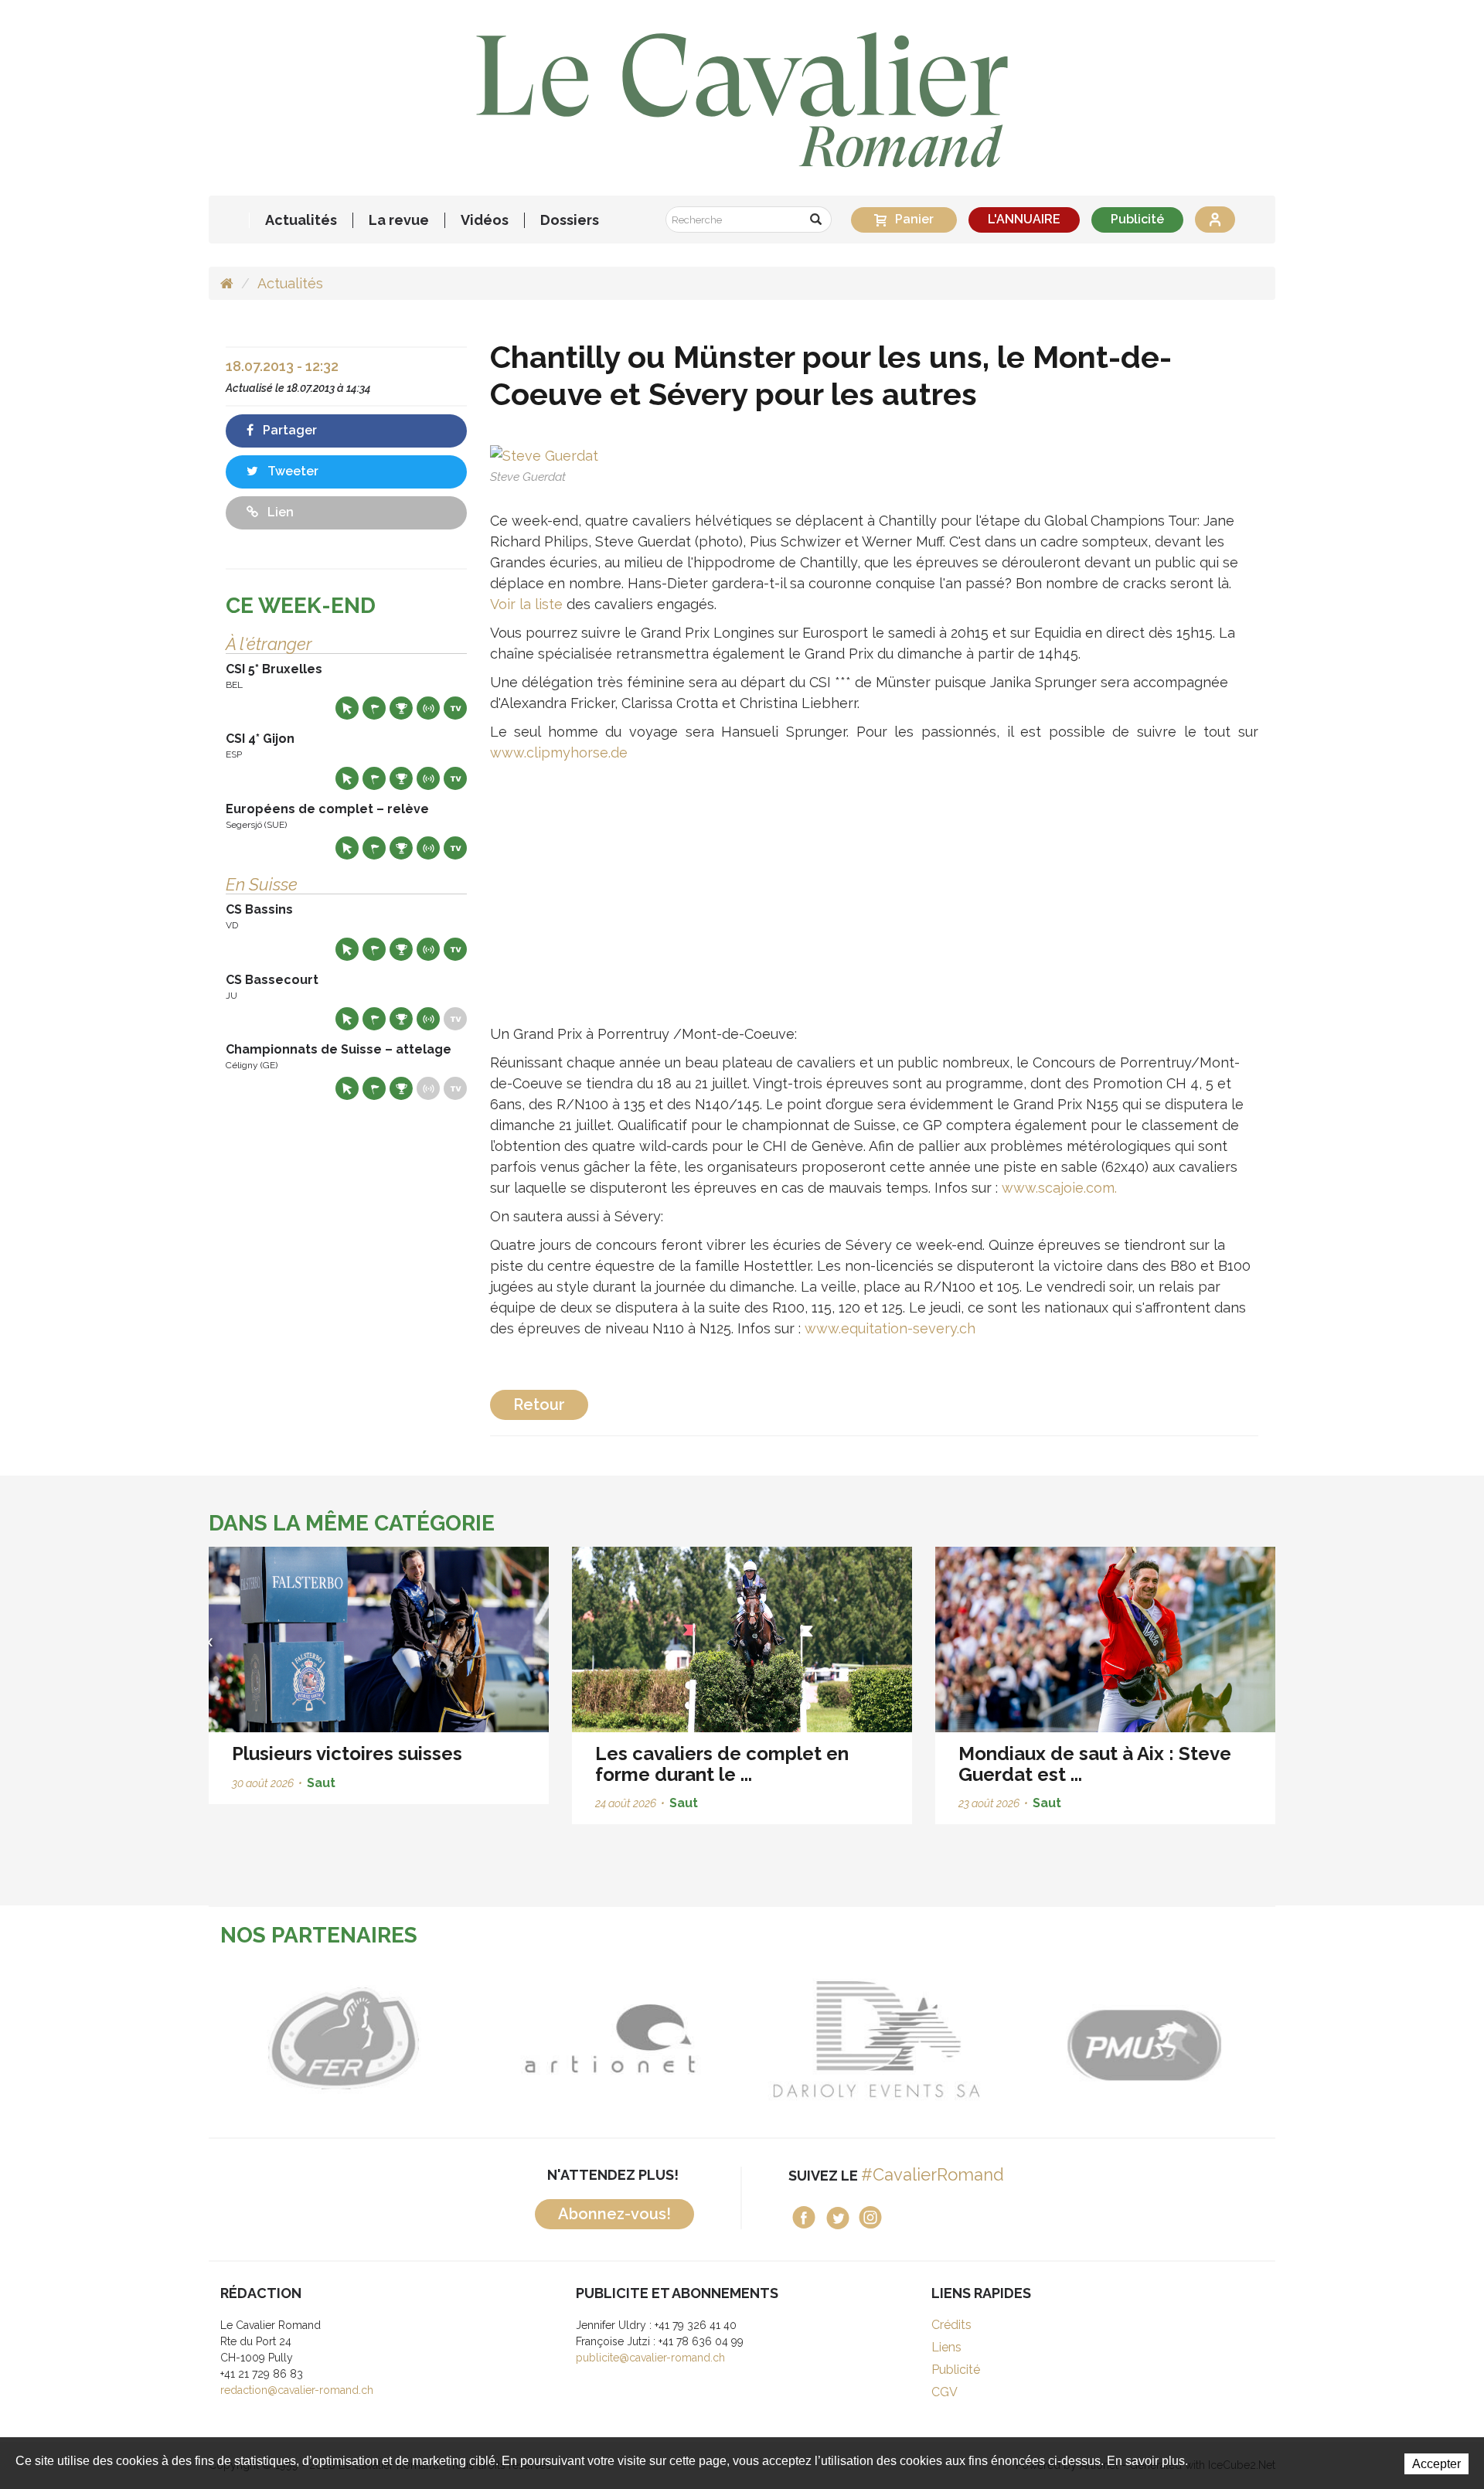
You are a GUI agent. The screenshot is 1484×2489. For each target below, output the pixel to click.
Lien (279, 512)
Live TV (455, 708)
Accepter (1436, 2464)
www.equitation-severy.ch (890, 1328)
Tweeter (291, 471)
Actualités (301, 220)
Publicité (1137, 219)
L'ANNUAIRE (1024, 219)
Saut (321, 1783)
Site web (347, 708)
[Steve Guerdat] (544, 454)
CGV (945, 2392)
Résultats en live (428, 708)
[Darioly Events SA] (875, 2039)
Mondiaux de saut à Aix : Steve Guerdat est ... (1095, 1764)
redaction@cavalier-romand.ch (297, 2390)
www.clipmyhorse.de (559, 752)
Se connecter (1215, 220)
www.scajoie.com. (1059, 1188)
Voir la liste (526, 604)
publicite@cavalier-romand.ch (650, 2358)
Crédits (951, 2325)
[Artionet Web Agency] (609, 2039)
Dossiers (570, 220)
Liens (946, 2347)
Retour (539, 1405)
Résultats (401, 708)
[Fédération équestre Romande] (342, 2039)
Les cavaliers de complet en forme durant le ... (722, 1764)
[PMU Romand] (1142, 2039)
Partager (288, 430)
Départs (374, 708)
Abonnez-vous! (614, 2214)
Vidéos (485, 220)
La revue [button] (399, 220)
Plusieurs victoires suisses (347, 1754)
